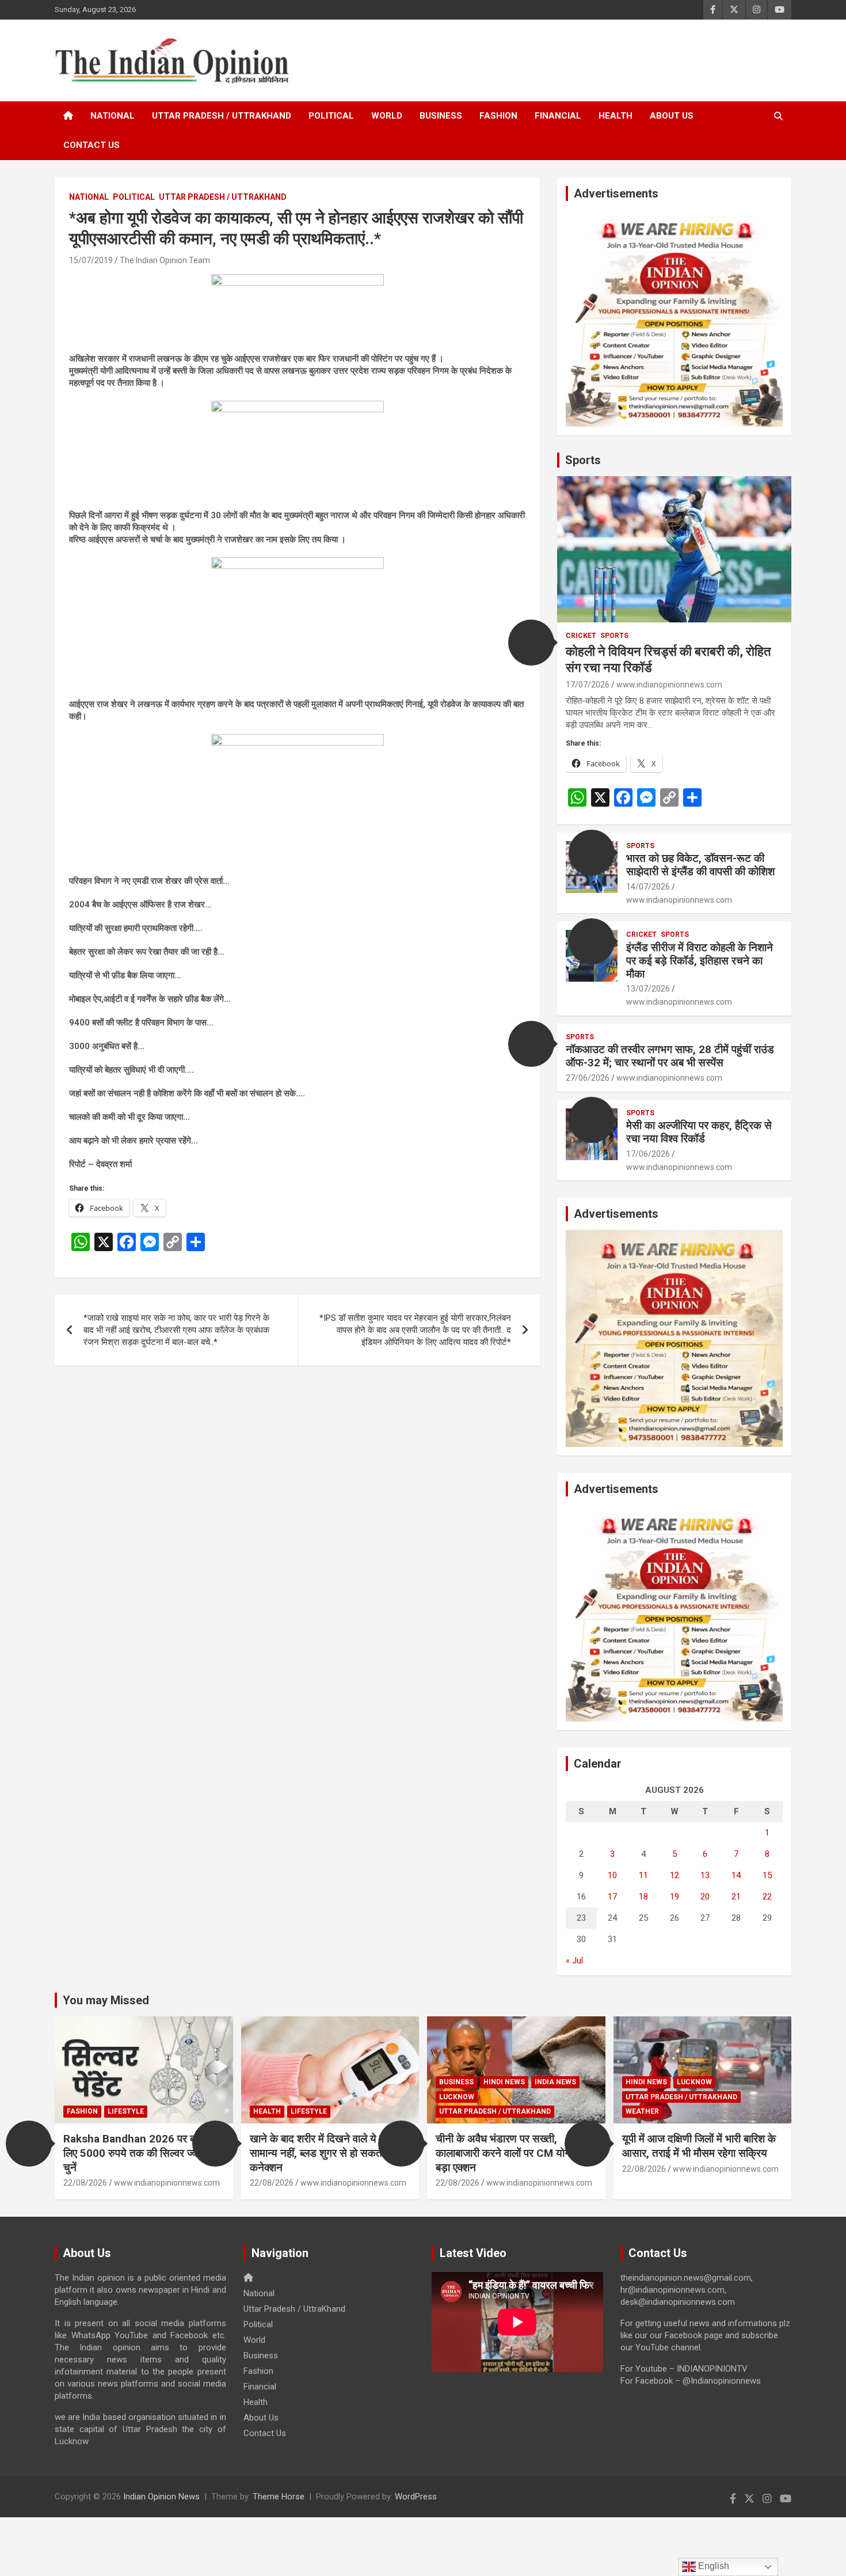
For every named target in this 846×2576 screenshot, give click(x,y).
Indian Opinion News (161, 2497)
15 (767, 1875)
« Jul (574, 1961)
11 (643, 1875)
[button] (531, 643)
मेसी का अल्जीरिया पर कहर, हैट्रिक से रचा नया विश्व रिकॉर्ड (699, 1132)
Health (616, 116)
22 (767, 1897)
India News (555, 2082)
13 (705, 1875)
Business (441, 116)
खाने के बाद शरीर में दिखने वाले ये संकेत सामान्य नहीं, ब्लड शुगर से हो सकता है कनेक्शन (325, 2153)
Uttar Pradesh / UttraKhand (222, 116)
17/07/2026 (588, 685)
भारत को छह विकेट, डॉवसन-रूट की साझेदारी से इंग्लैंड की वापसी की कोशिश (700, 865)
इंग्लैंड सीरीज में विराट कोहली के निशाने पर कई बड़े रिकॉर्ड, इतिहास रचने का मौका (700, 961)
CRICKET (581, 636)
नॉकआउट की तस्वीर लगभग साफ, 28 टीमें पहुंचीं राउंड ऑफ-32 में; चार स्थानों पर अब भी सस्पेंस (670, 1056)
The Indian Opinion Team (165, 260)
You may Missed (106, 2000)
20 (705, 1897)
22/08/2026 (85, 2183)
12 (674, 1875)
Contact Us (92, 145)
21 (736, 1897)
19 (674, 1897)
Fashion (498, 116)
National (113, 116)
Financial (558, 116)
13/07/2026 (648, 989)
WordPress (416, 2497)
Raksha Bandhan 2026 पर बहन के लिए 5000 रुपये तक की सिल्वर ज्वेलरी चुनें (140, 2153)
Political (331, 116)
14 (736, 1875)
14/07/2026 (648, 887)
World (387, 116)
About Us (672, 116)
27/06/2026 (588, 1078)
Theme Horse (279, 2497)
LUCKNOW (457, 2097)
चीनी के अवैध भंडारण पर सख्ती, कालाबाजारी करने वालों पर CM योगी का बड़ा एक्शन (511, 2153)
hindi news (504, 2082)
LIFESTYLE (126, 2111)
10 (612, 1875)
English (712, 2566)
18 (643, 1897)
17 (612, 1897)
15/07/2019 (91, 260)
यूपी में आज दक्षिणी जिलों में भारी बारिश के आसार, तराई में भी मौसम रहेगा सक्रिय (699, 2146)
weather (642, 2111)
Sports (583, 460)
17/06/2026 (648, 1154)
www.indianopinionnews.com (669, 685)
